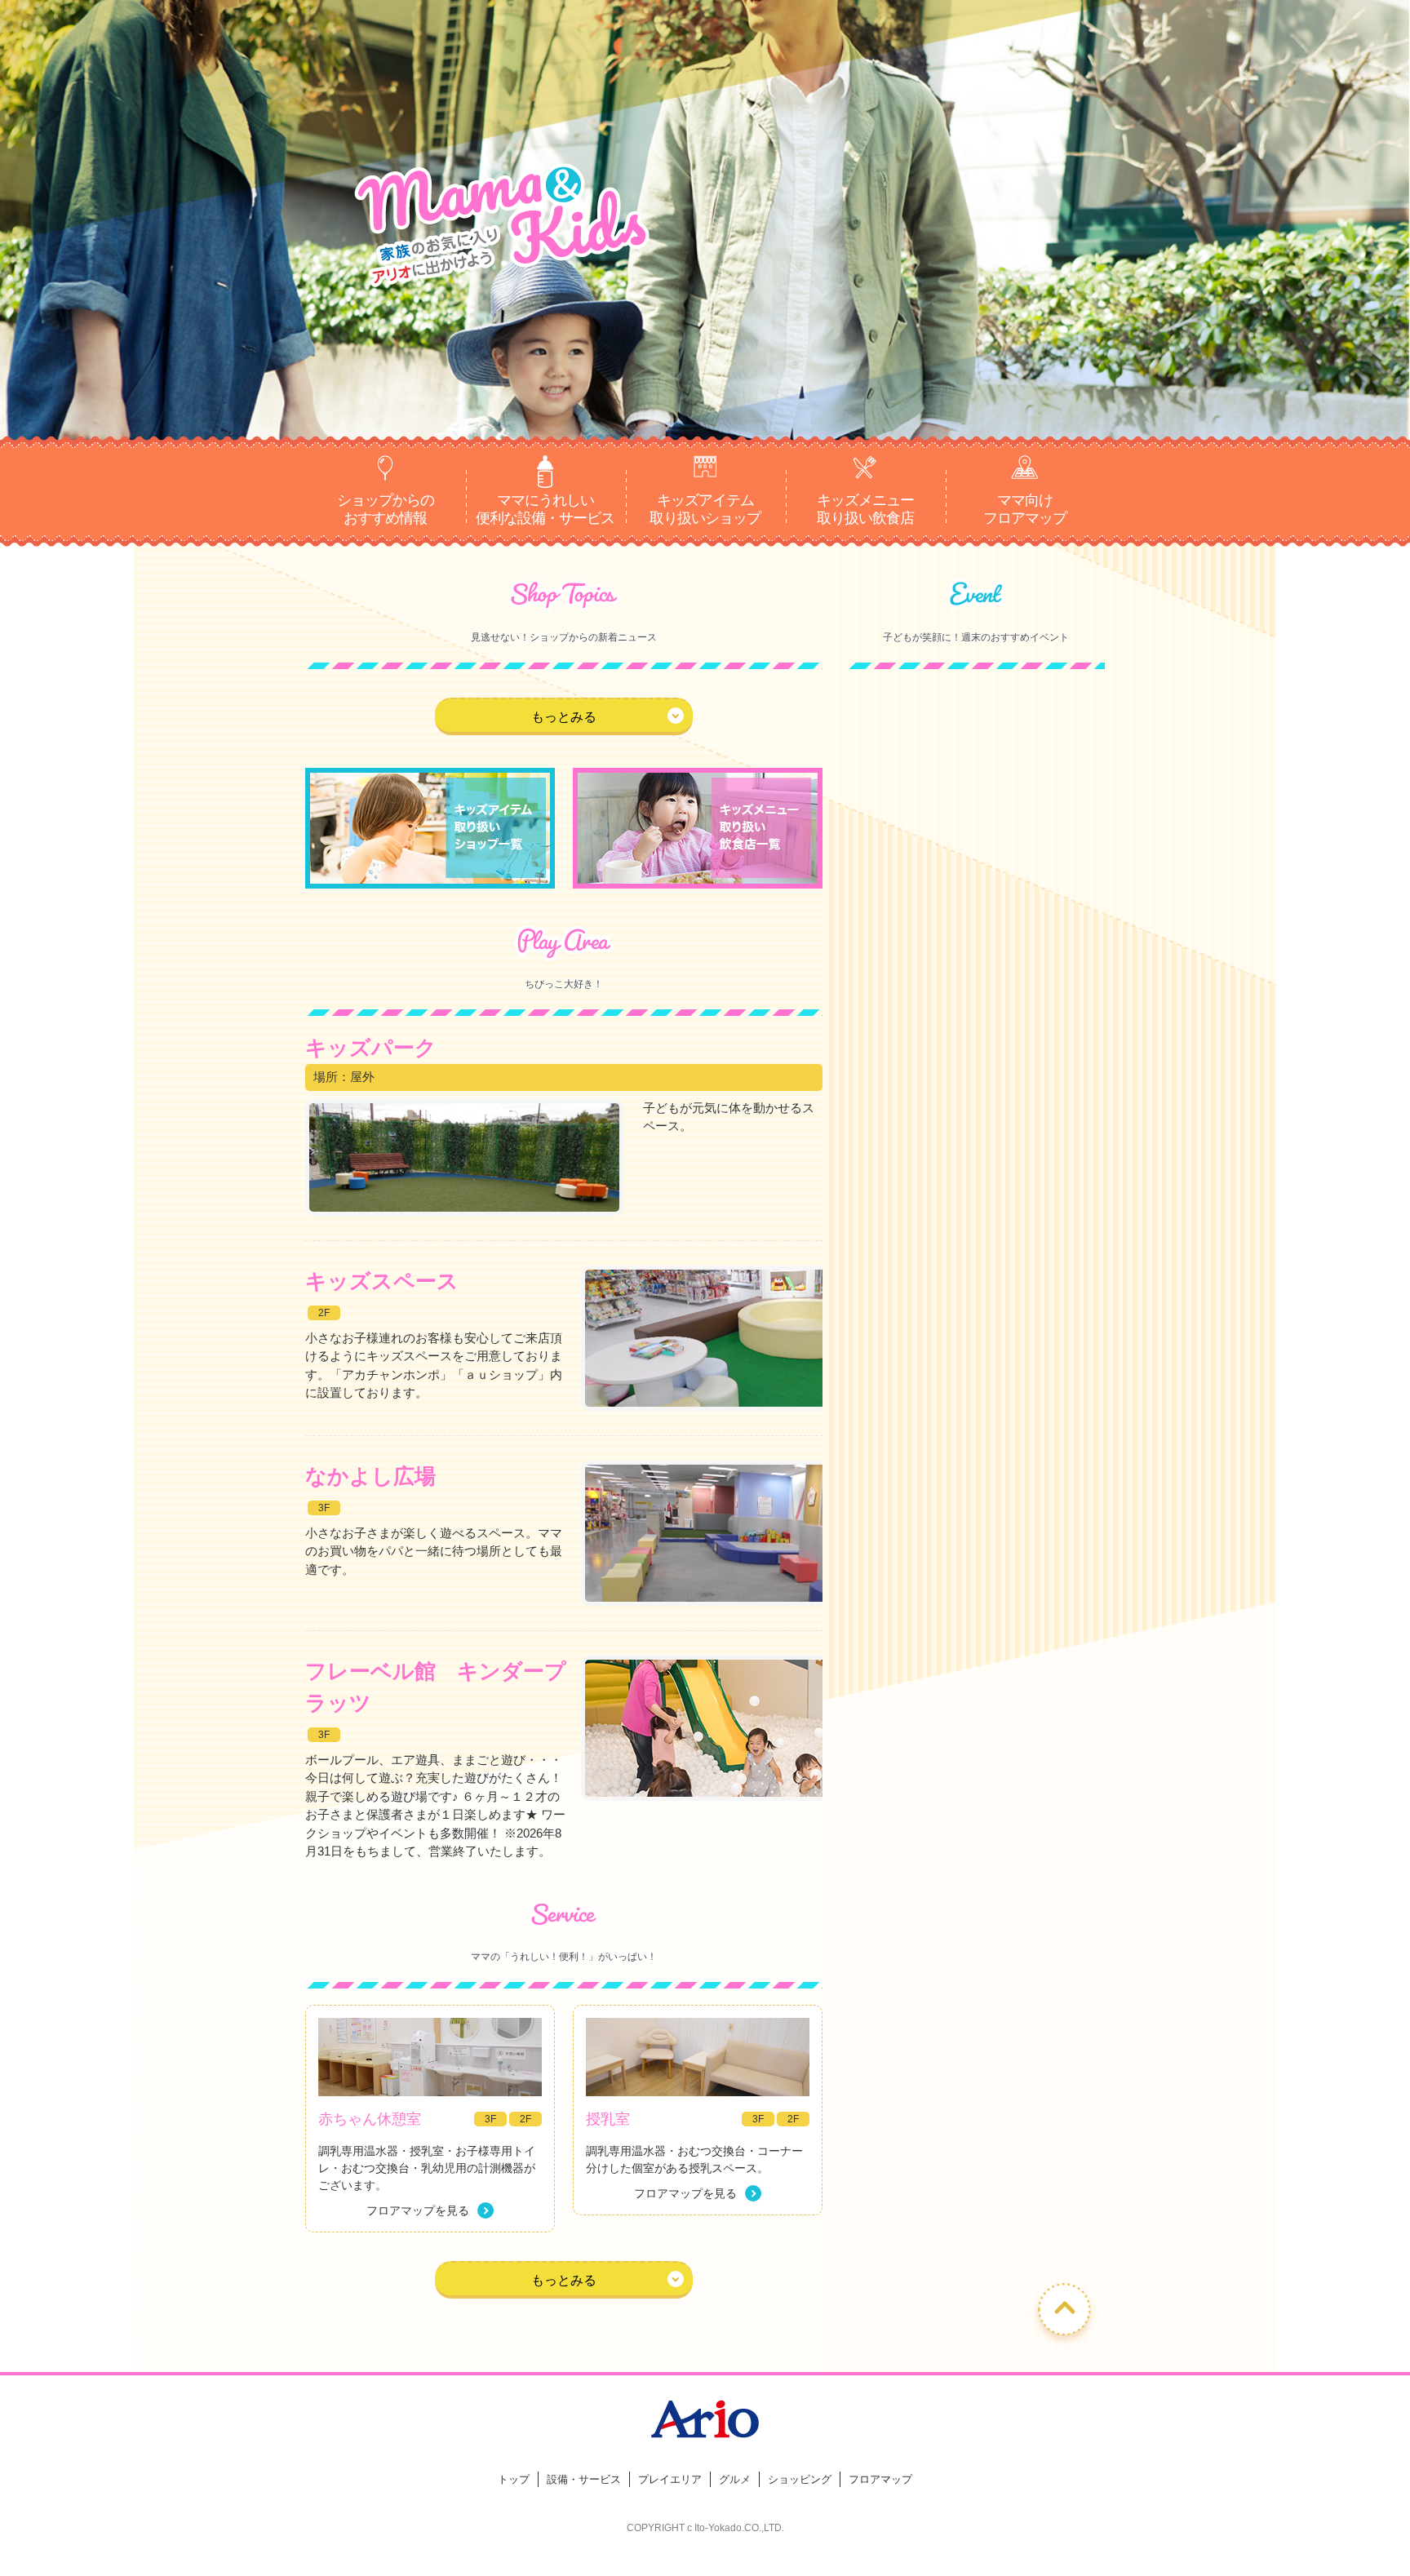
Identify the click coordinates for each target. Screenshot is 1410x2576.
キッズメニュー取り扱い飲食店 (865, 509)
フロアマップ (880, 2479)
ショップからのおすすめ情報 (386, 509)
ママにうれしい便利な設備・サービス (545, 509)
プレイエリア (670, 2479)
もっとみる (564, 717)
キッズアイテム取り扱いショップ (705, 509)
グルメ (735, 2479)
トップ (514, 2479)
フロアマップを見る (418, 2210)
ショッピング (800, 2479)
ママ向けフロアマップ (1025, 509)
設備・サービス (584, 2479)
